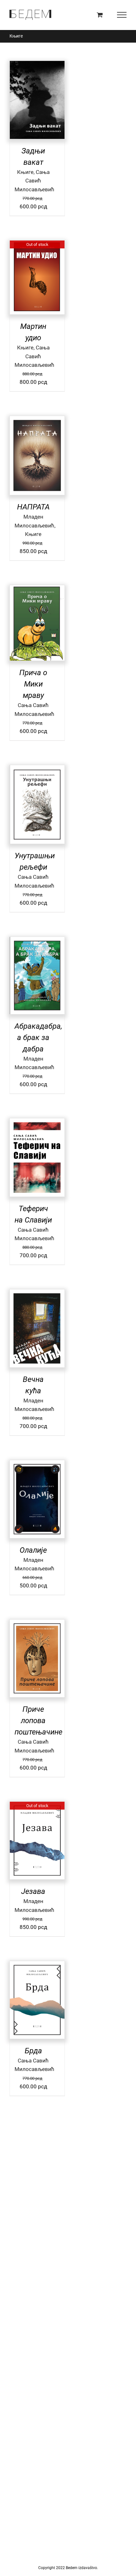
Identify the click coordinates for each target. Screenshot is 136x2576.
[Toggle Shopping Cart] (100, 15)
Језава (33, 1891)
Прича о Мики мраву (33, 684)
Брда (33, 2051)
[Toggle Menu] (122, 15)
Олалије (33, 1550)
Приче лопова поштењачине (38, 1721)
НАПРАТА (33, 507)
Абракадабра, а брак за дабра (38, 1038)
